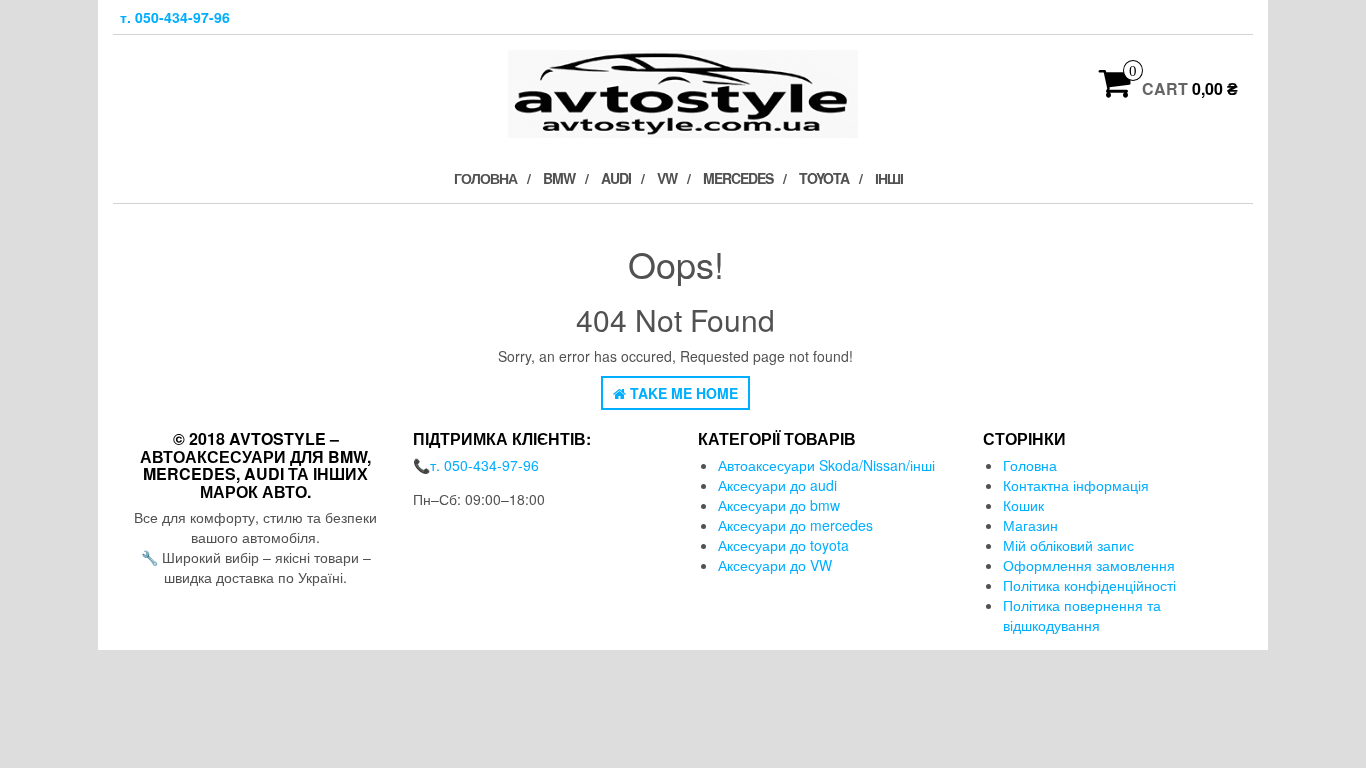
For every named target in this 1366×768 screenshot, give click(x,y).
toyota (824, 178)
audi (616, 178)
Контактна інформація (1076, 485)
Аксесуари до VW (775, 565)
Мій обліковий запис (1068, 545)
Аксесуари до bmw (779, 505)
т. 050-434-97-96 (175, 17)
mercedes (738, 178)
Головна (485, 178)
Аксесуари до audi (777, 485)
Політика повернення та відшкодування (1082, 615)
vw (667, 178)
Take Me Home (682, 393)
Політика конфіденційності (1089, 585)
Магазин (1030, 525)
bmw (559, 178)
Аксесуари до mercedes (795, 525)
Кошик (1023, 505)
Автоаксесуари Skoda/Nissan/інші (826, 465)
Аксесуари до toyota (783, 545)
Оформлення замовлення (1089, 565)
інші (889, 178)
